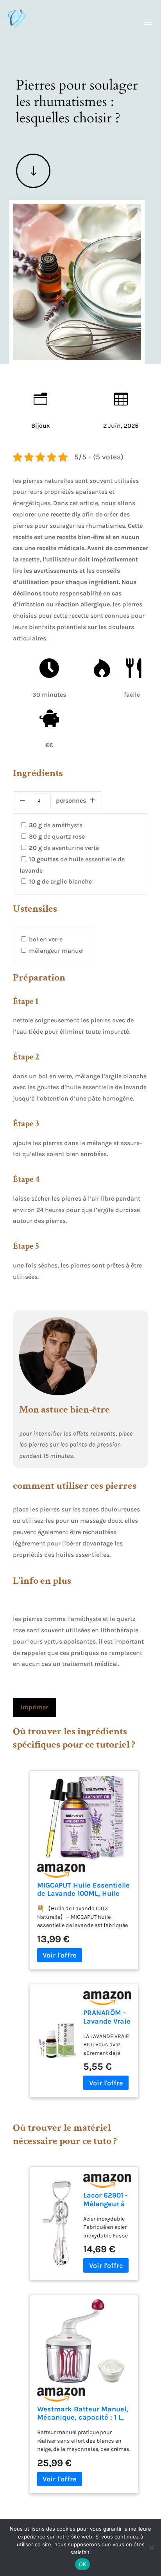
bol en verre (46, 939)
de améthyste (56, 825)
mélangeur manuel (56, 951)
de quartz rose (57, 836)
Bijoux (40, 426)
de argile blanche (60, 881)
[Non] (151, 2547)
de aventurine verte (64, 848)
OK (83, 2564)
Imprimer (34, 1707)
